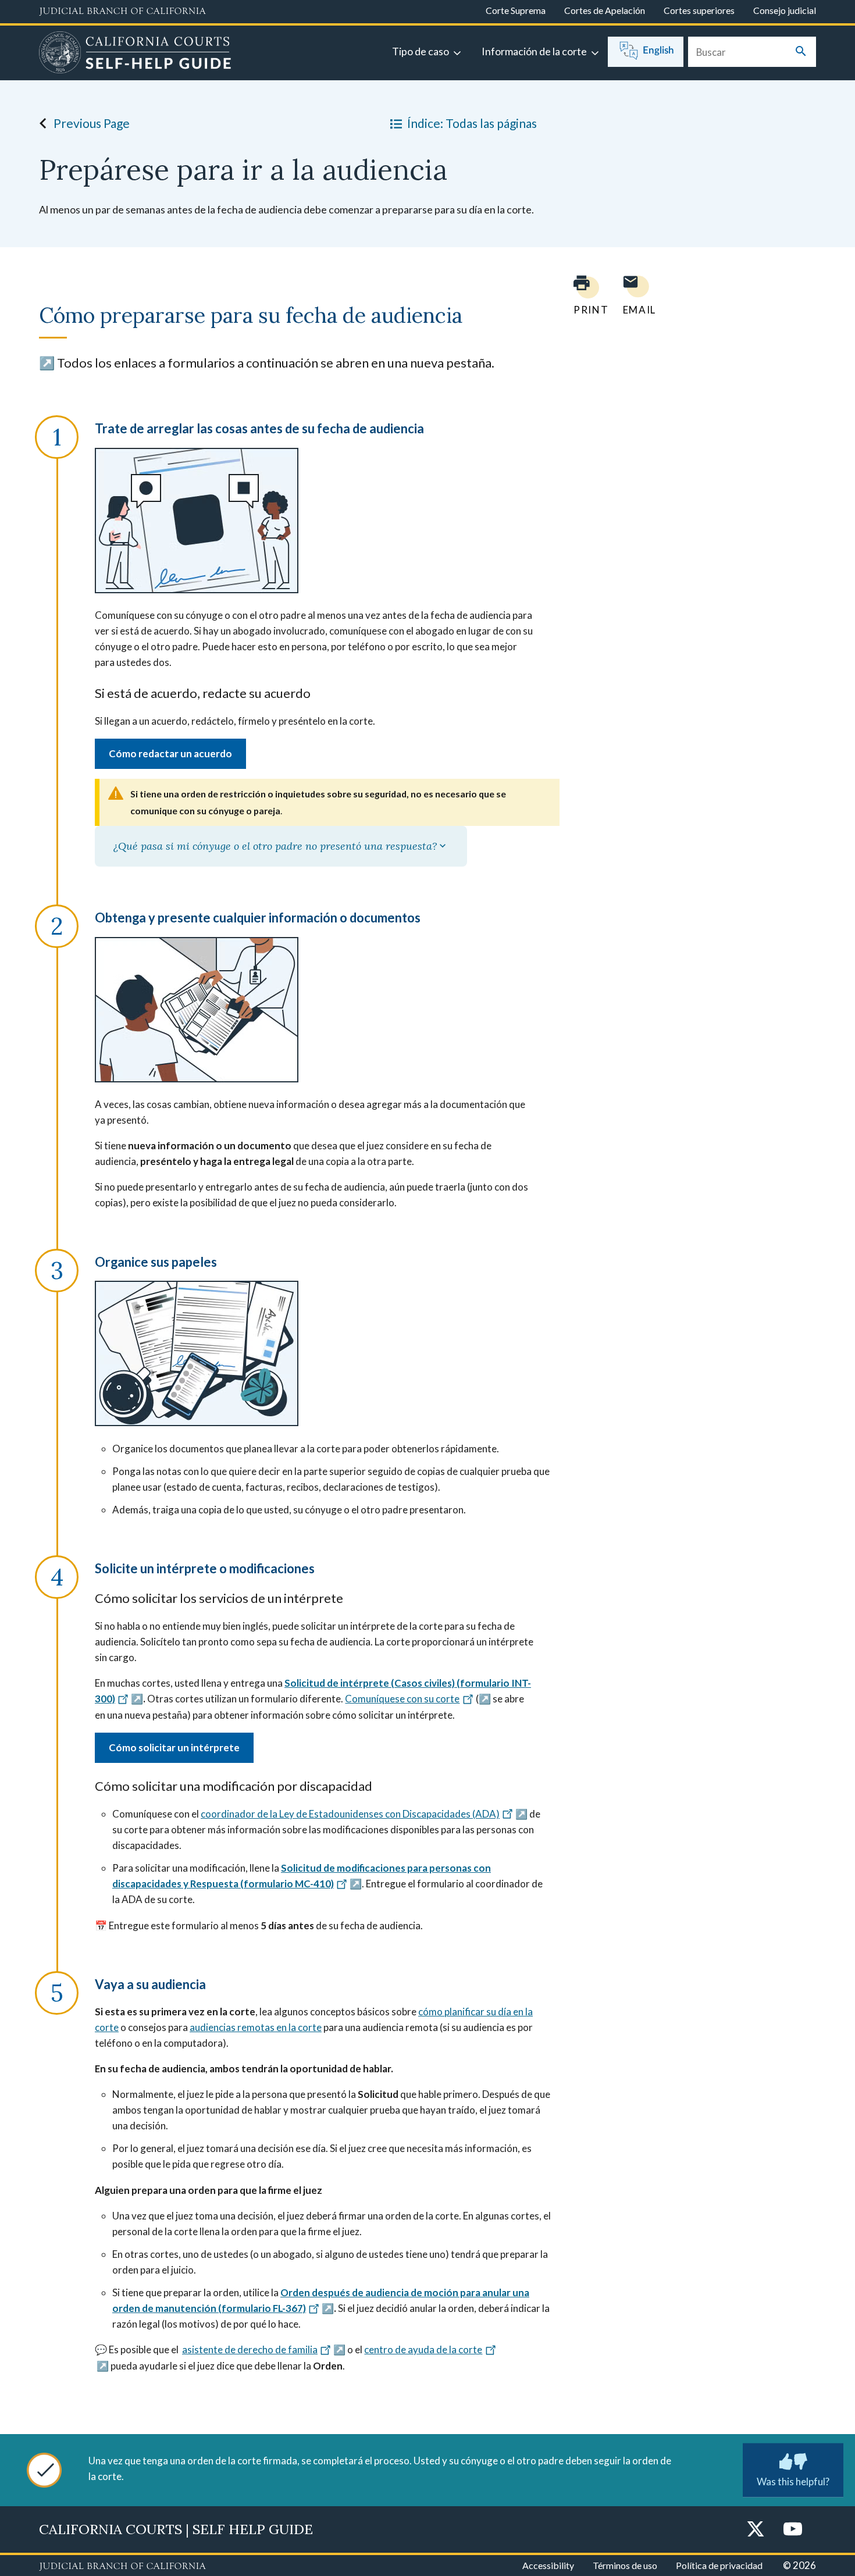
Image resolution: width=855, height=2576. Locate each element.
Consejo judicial (785, 10)
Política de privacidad (719, 2565)
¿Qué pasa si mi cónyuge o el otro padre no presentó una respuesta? (275, 846)
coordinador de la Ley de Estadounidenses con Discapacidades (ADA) (350, 1814)
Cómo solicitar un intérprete (174, 1747)
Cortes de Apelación (605, 10)
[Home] (135, 54)
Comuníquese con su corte (402, 1699)
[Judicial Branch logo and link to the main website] (122, 12)
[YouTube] (793, 2530)
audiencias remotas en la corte (256, 2027)
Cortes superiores (699, 10)
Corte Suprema (516, 10)
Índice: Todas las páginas (472, 123)
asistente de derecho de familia (250, 2349)
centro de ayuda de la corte (423, 2349)
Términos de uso (625, 2565)
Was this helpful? (793, 2481)
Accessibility (548, 2565)
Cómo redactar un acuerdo (170, 753)
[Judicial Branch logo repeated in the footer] (122, 2567)
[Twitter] (756, 2530)
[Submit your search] (801, 52)
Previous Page (92, 123)
